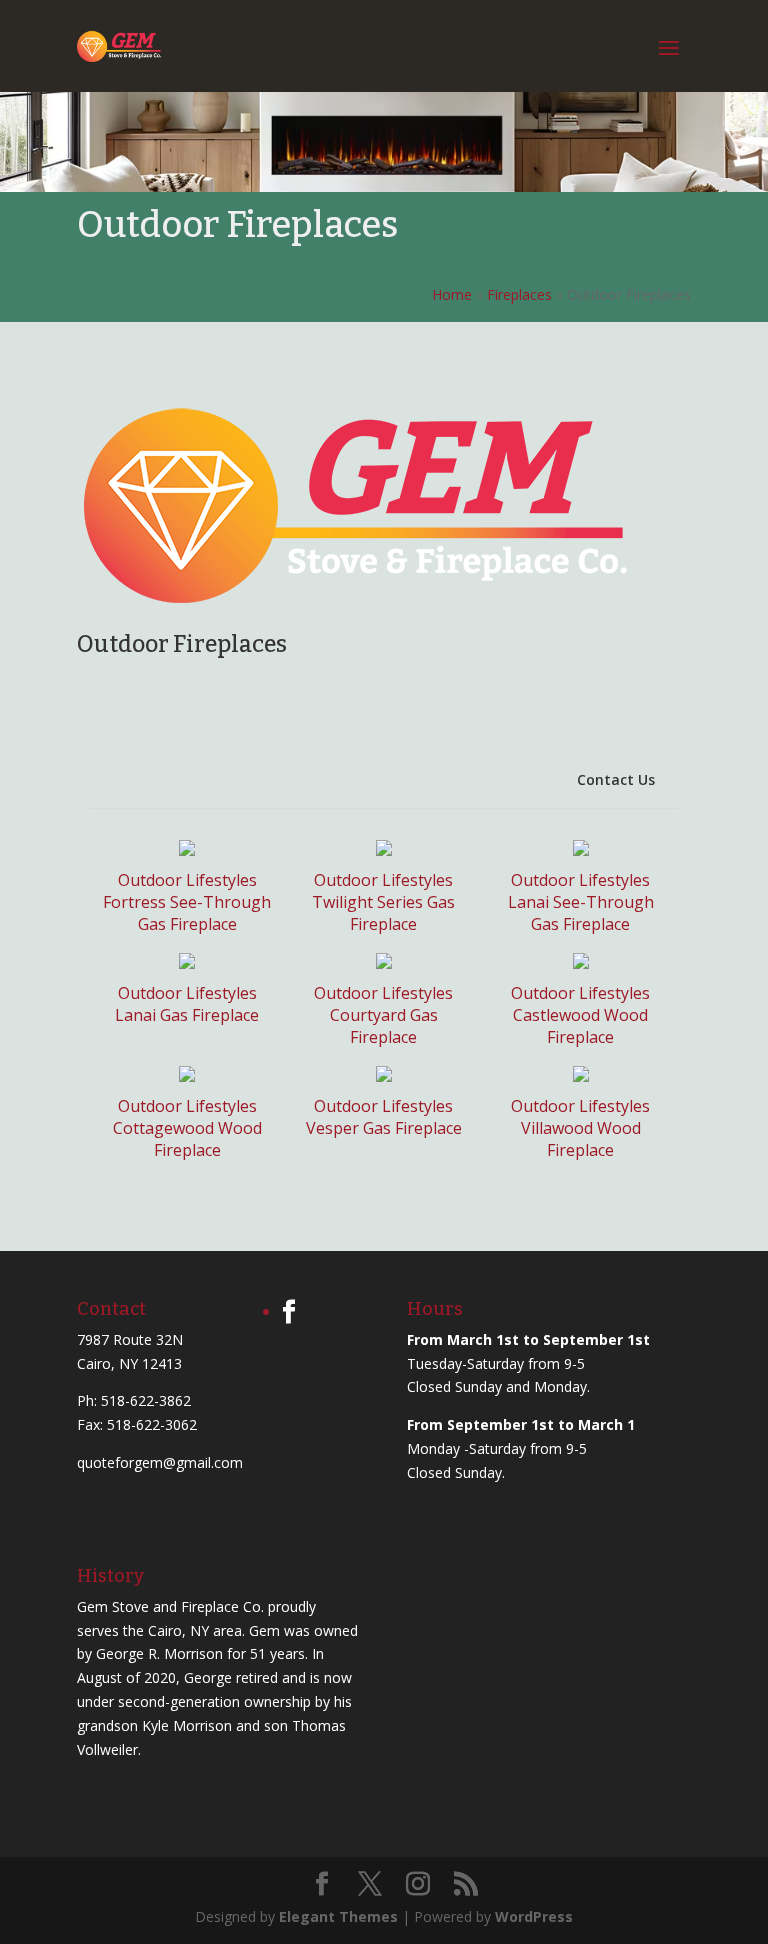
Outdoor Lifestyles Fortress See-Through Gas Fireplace (187, 902)
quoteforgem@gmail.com (160, 1462)
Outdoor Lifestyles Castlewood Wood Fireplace (580, 1015)
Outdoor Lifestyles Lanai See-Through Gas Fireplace (581, 902)
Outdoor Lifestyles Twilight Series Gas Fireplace (383, 902)
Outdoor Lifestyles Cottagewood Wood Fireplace (187, 1128)
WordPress (534, 1916)
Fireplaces (519, 294)
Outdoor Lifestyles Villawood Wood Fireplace (580, 1128)
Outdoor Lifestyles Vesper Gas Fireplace (384, 1117)
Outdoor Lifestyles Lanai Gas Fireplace (187, 1004)
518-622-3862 (146, 1400)
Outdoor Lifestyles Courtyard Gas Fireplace (383, 1015)
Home (452, 294)
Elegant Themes (338, 1916)
